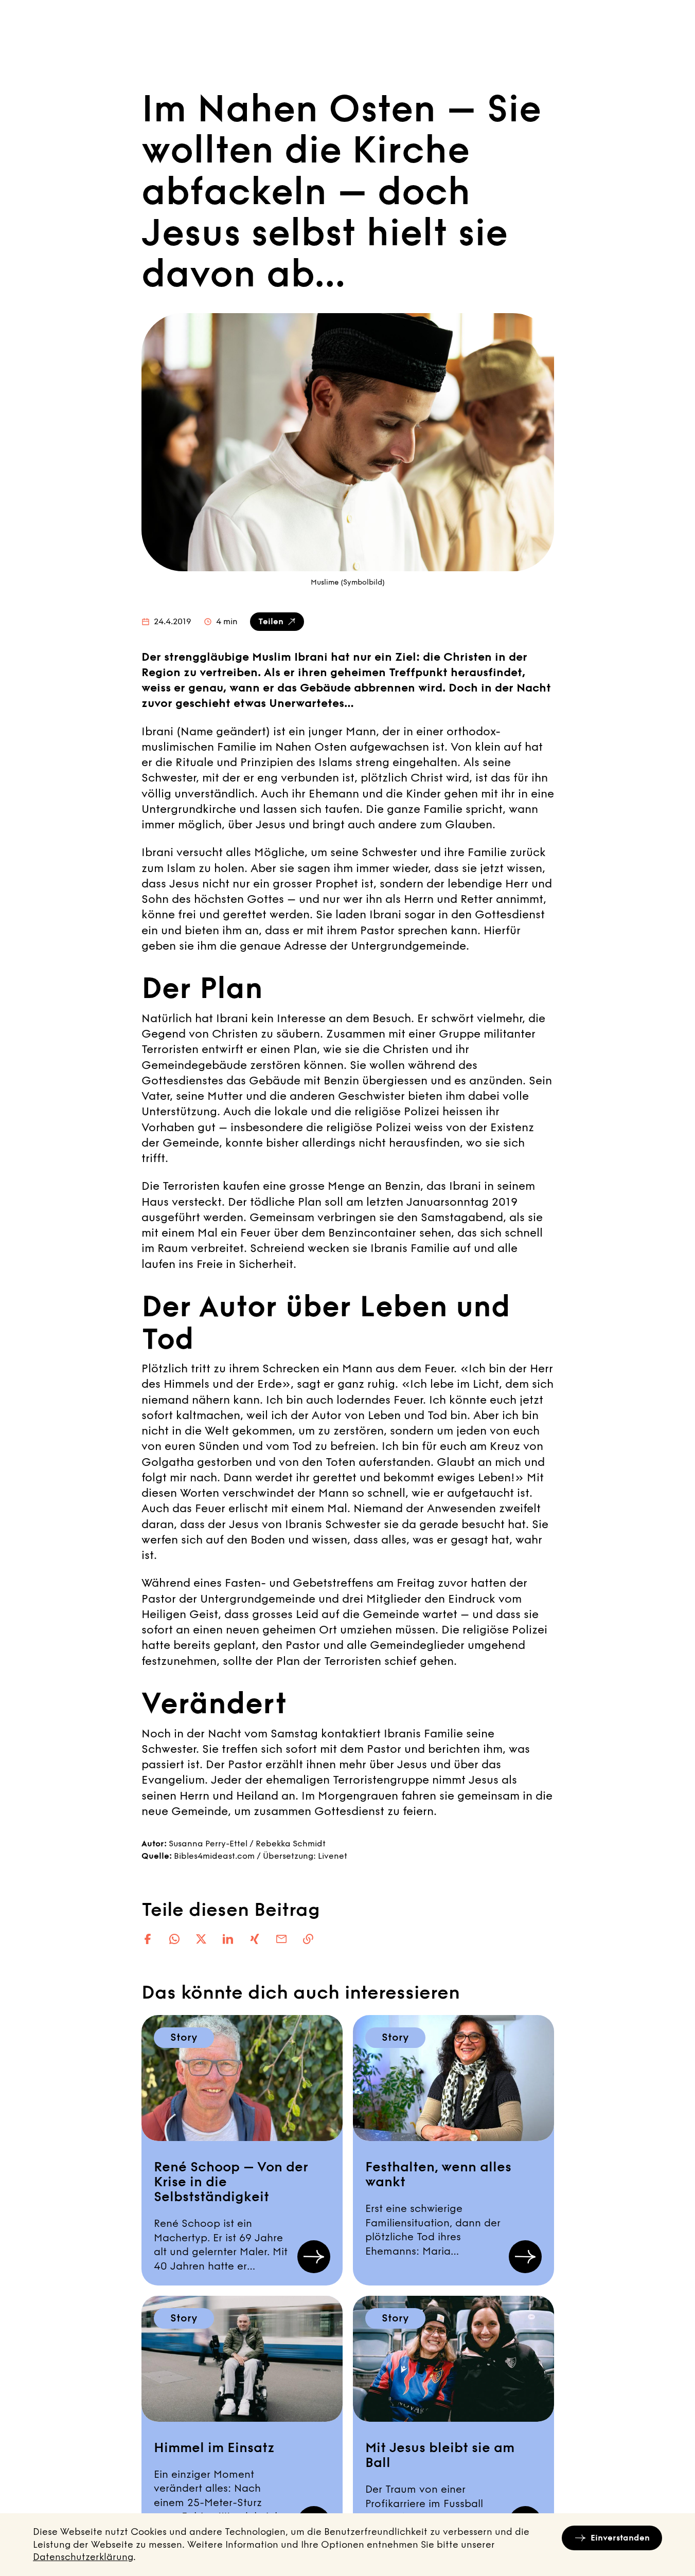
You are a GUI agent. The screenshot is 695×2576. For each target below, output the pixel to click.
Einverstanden (620, 2538)
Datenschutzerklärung (83, 2557)
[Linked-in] (228, 1939)
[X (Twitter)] (201, 1939)
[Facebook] (148, 1939)
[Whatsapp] (174, 1939)
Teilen (271, 621)
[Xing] (255, 1939)
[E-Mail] (281, 1939)
